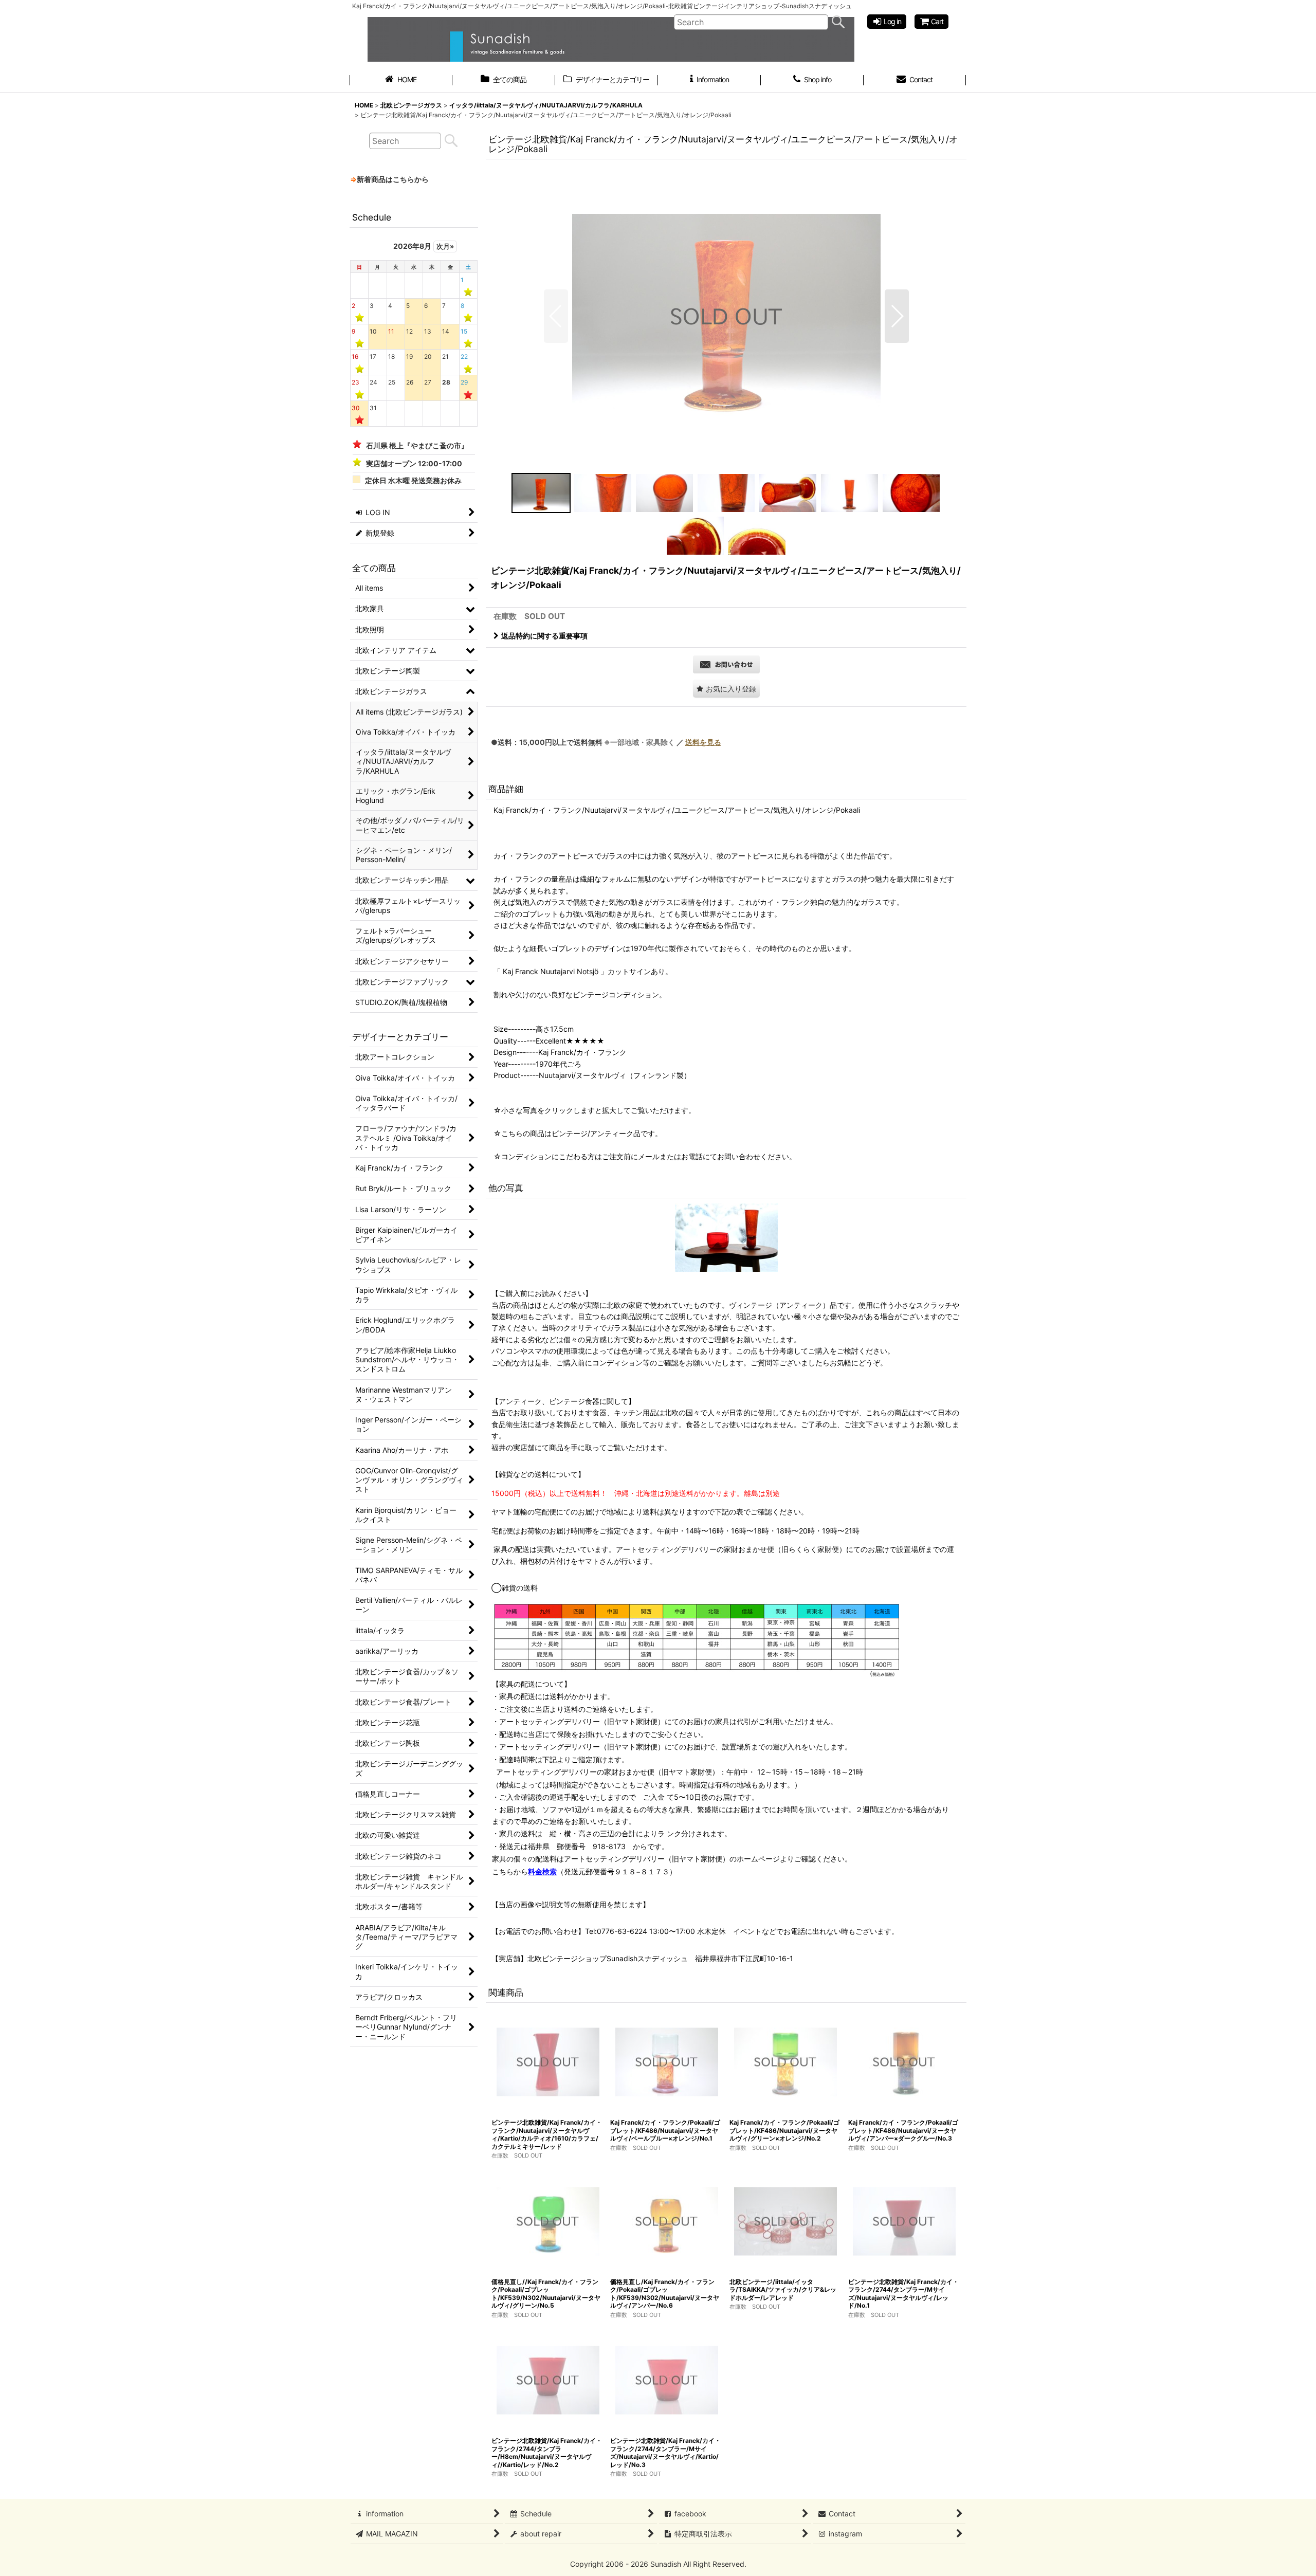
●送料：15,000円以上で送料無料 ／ (606, 742)
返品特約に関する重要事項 (544, 636)
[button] (556, 316)
